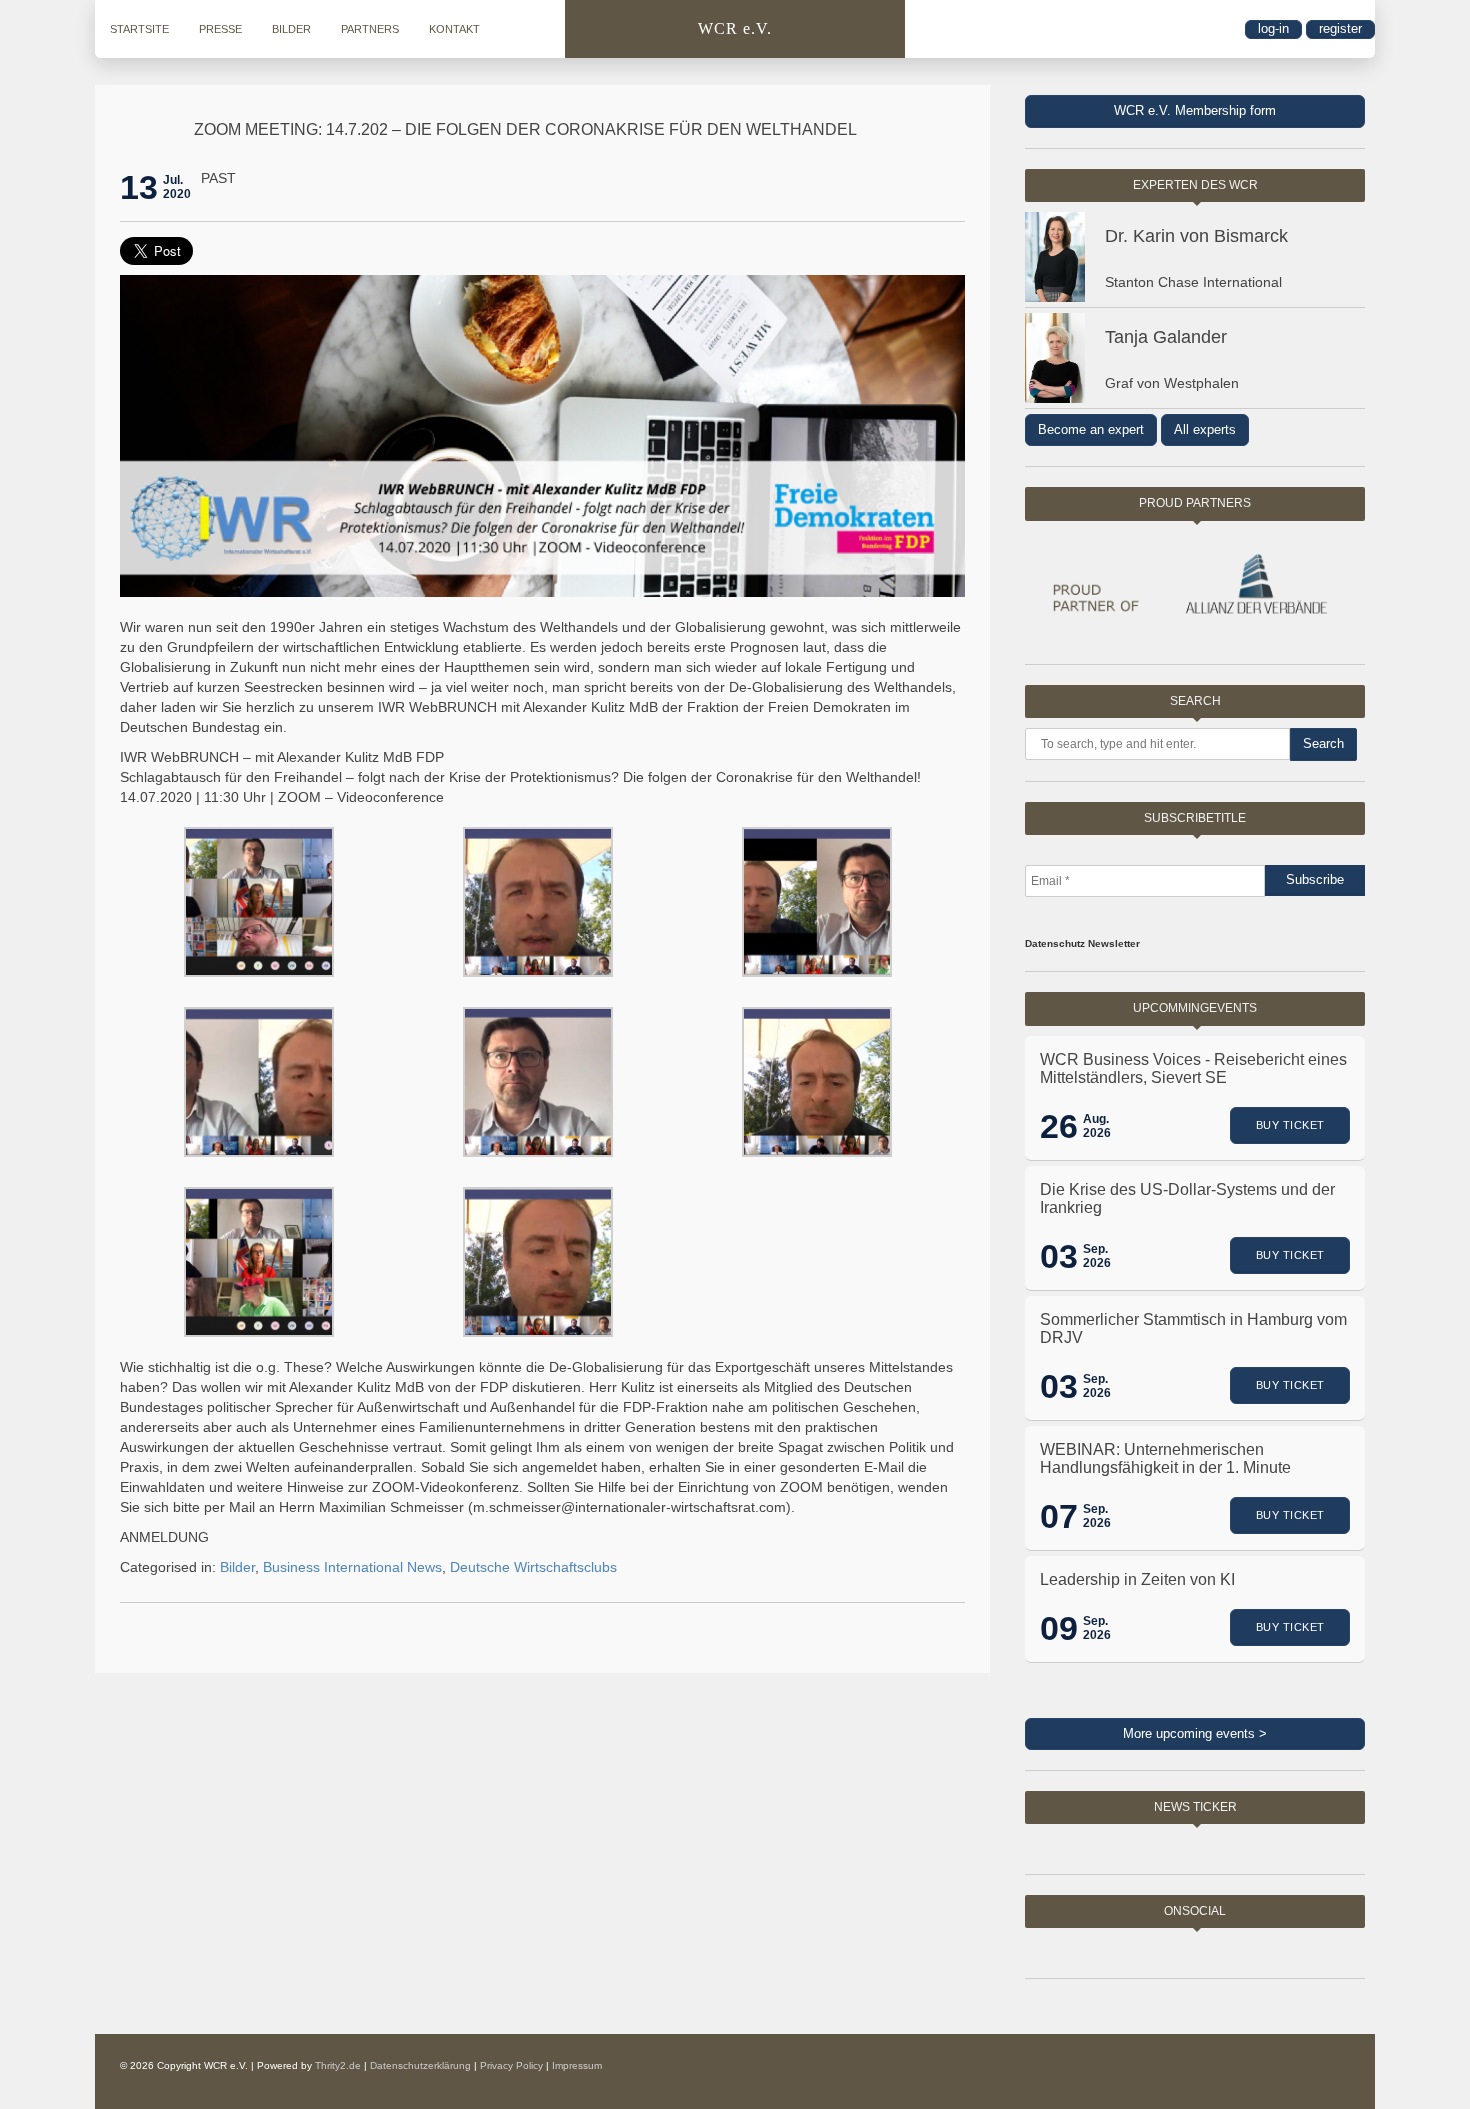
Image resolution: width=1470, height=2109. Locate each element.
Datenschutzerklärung (420, 2065)
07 (1059, 1516)
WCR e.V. (735, 28)
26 (1059, 1126)
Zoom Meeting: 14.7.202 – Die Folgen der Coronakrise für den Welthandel (525, 129)
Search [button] (1323, 743)
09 (1059, 1628)
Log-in (1273, 28)
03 (1059, 1256)
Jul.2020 (177, 187)
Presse (220, 29)
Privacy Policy (511, 2065)
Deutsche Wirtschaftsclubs (533, 1567)
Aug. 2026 (1097, 1126)
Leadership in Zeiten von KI (1137, 1579)
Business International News (352, 1567)
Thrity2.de (338, 2065)
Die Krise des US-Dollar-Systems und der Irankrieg (1187, 1198)
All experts (1205, 429)
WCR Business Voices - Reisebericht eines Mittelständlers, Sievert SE (1193, 1068)
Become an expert (1091, 429)
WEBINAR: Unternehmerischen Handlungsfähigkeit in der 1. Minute (1165, 1458)
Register (1340, 28)
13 (139, 187)
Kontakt (454, 29)
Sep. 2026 (1097, 1256)
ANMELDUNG (164, 1537)
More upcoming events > (1195, 1733)
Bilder (291, 29)
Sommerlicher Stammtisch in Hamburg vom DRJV (1193, 1328)
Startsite (139, 29)
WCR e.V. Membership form (1195, 110)
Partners (370, 29)
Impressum (577, 2065)
